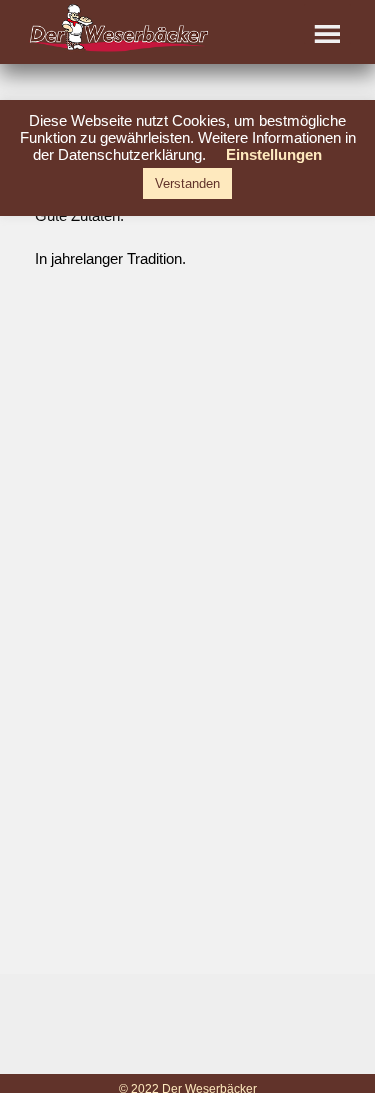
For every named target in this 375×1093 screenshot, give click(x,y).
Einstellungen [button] (274, 154)
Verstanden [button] (187, 183)
